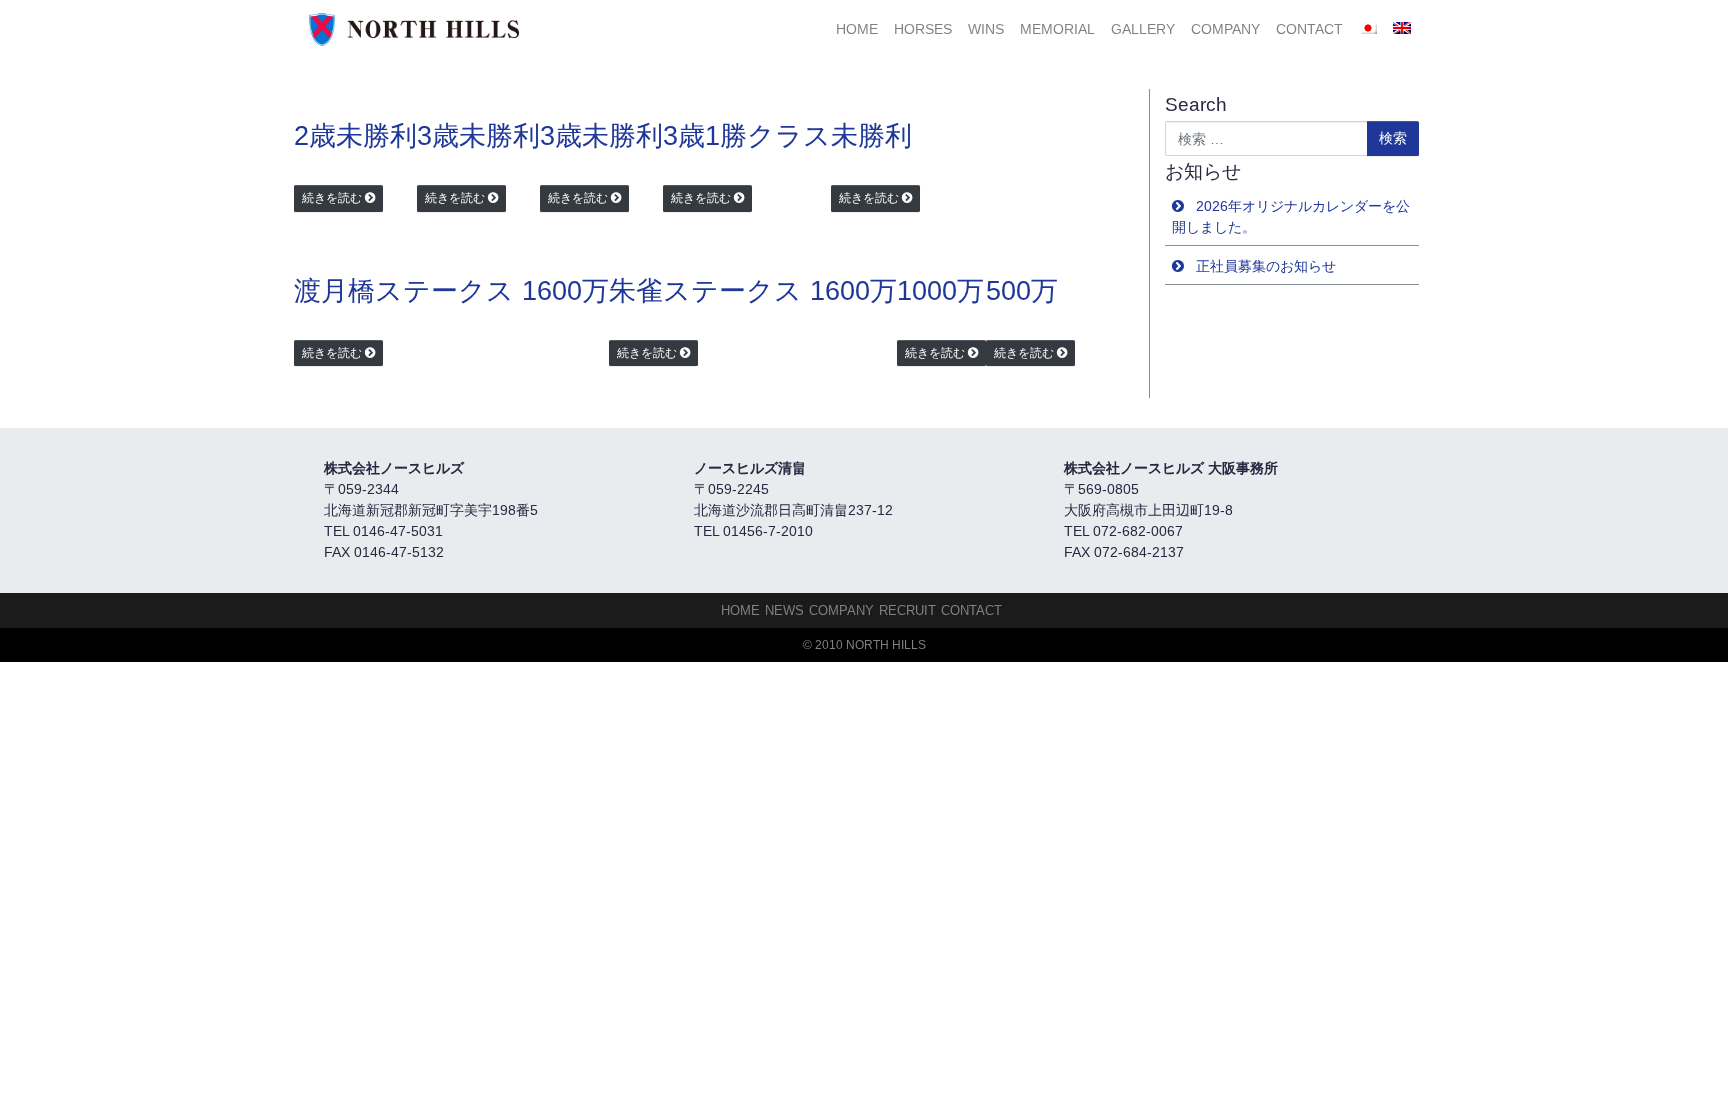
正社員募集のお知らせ (1266, 266)
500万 (1022, 291)
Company (1225, 29)
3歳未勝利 (478, 136)
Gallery (1143, 29)
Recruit (907, 610)
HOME (857, 29)
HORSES (923, 29)
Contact (1309, 29)
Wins (986, 29)
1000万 (940, 291)
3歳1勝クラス (747, 136)
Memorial (1057, 29)
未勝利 (871, 136)
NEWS (784, 610)
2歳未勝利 (355, 136)
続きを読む (332, 198)
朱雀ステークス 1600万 (753, 291)
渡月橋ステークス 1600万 (451, 291)
